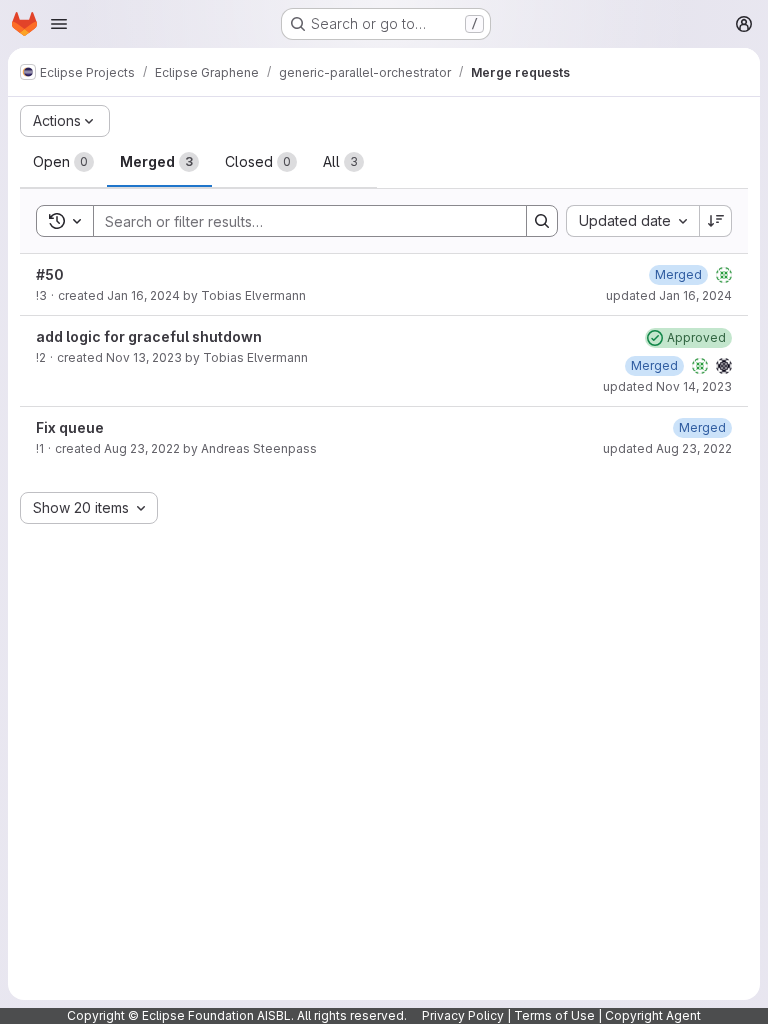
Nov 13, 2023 (144, 357)
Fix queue (70, 427)
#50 (50, 274)
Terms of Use (554, 1015)
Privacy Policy (463, 1015)
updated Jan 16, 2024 (669, 295)
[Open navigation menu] (59, 24)
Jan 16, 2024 (143, 295)
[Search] (542, 221)
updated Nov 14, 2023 (667, 386)
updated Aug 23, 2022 (667, 448)
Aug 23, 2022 (142, 448)
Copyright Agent (653, 1015)
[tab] (63, 162)
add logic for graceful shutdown (149, 336)
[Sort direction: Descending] (716, 221)
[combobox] (632, 221)
